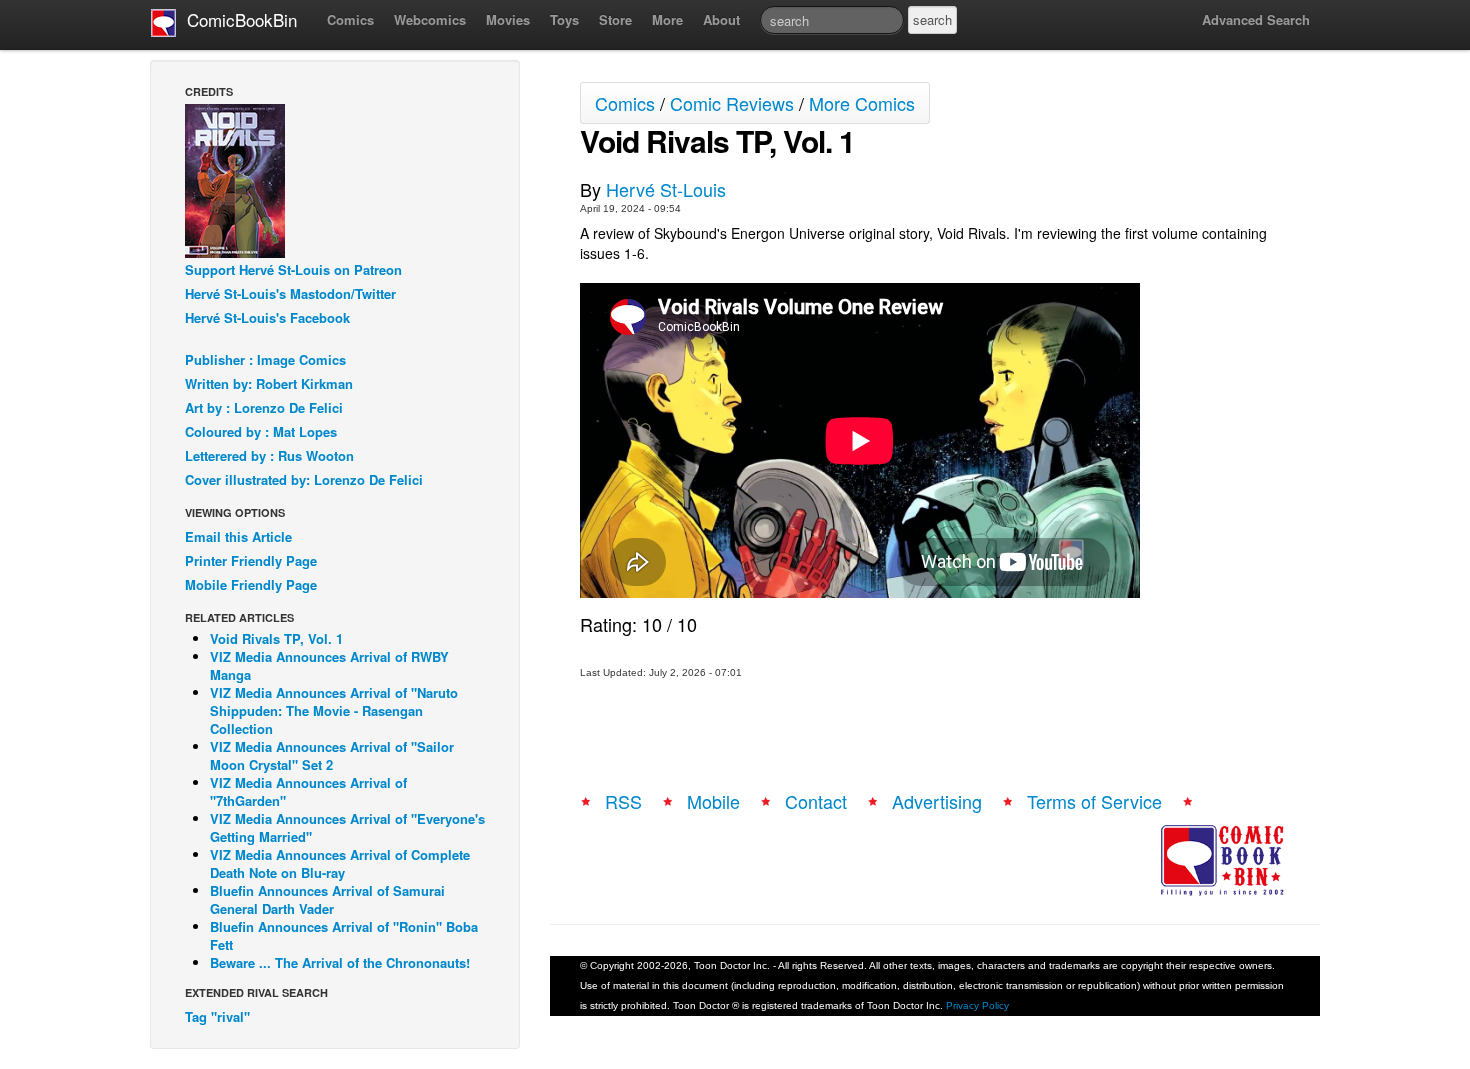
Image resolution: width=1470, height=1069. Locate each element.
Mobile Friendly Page (251, 584)
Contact (816, 801)
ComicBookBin (237, 19)
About (721, 19)
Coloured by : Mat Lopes (261, 431)
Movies (508, 19)
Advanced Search (1256, 19)
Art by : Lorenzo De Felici (264, 407)
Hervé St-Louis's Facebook (267, 317)
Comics (350, 19)
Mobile (713, 801)
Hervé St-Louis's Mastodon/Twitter (290, 293)
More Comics (862, 103)
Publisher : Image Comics (265, 359)
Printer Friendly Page (251, 560)
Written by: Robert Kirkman (269, 383)
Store (615, 19)
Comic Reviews (732, 103)
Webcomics (430, 19)
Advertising (937, 801)
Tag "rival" (217, 1016)
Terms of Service (1094, 801)
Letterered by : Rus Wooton (269, 455)
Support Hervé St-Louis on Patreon (293, 269)
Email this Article (238, 536)
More (667, 19)
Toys (564, 19)
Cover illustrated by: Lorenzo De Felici (304, 479)
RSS (623, 801)
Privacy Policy (977, 1005)
